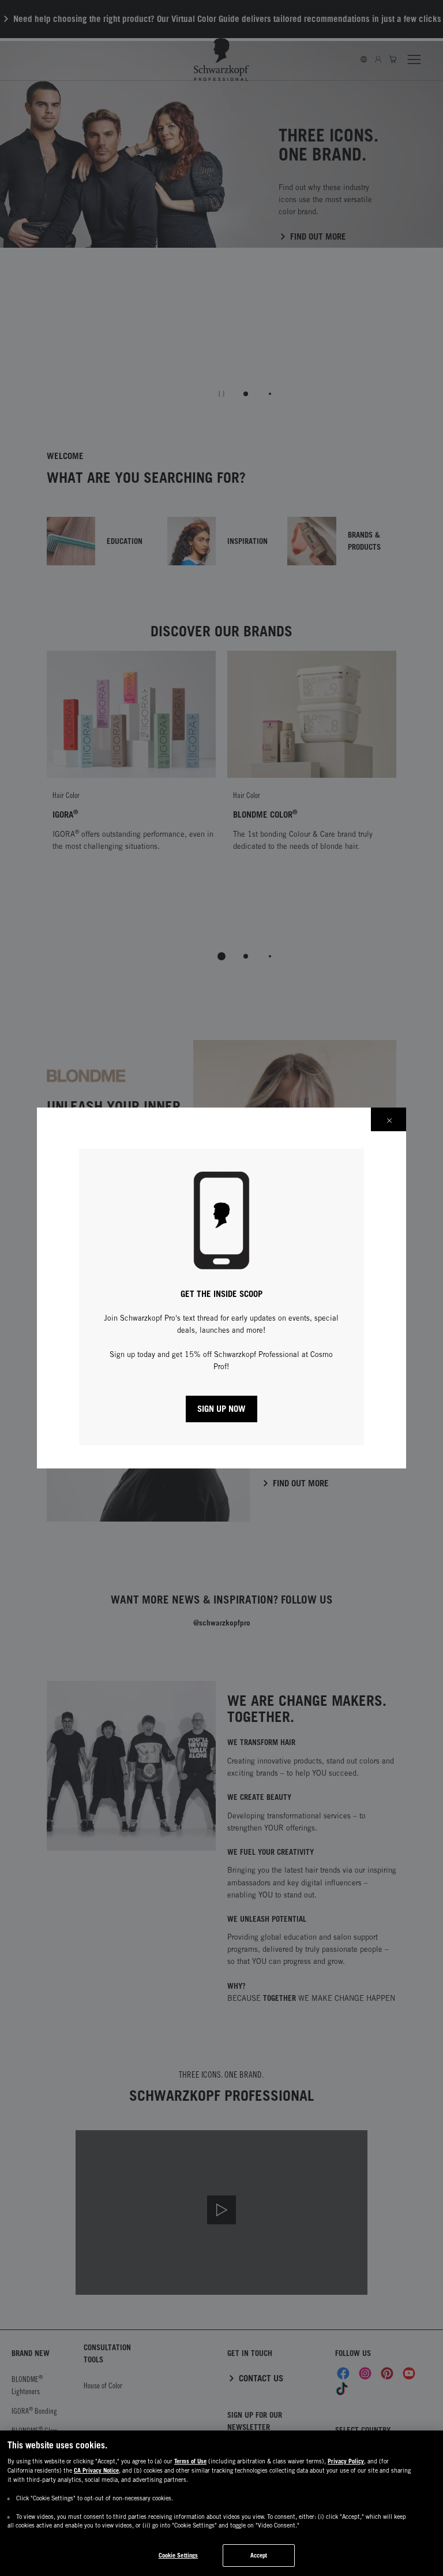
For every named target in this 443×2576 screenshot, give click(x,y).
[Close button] (388, 1119)
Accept (259, 2555)
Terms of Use (190, 2461)
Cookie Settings (179, 2555)
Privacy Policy (346, 2461)
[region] (221, 2503)
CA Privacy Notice (96, 2470)
